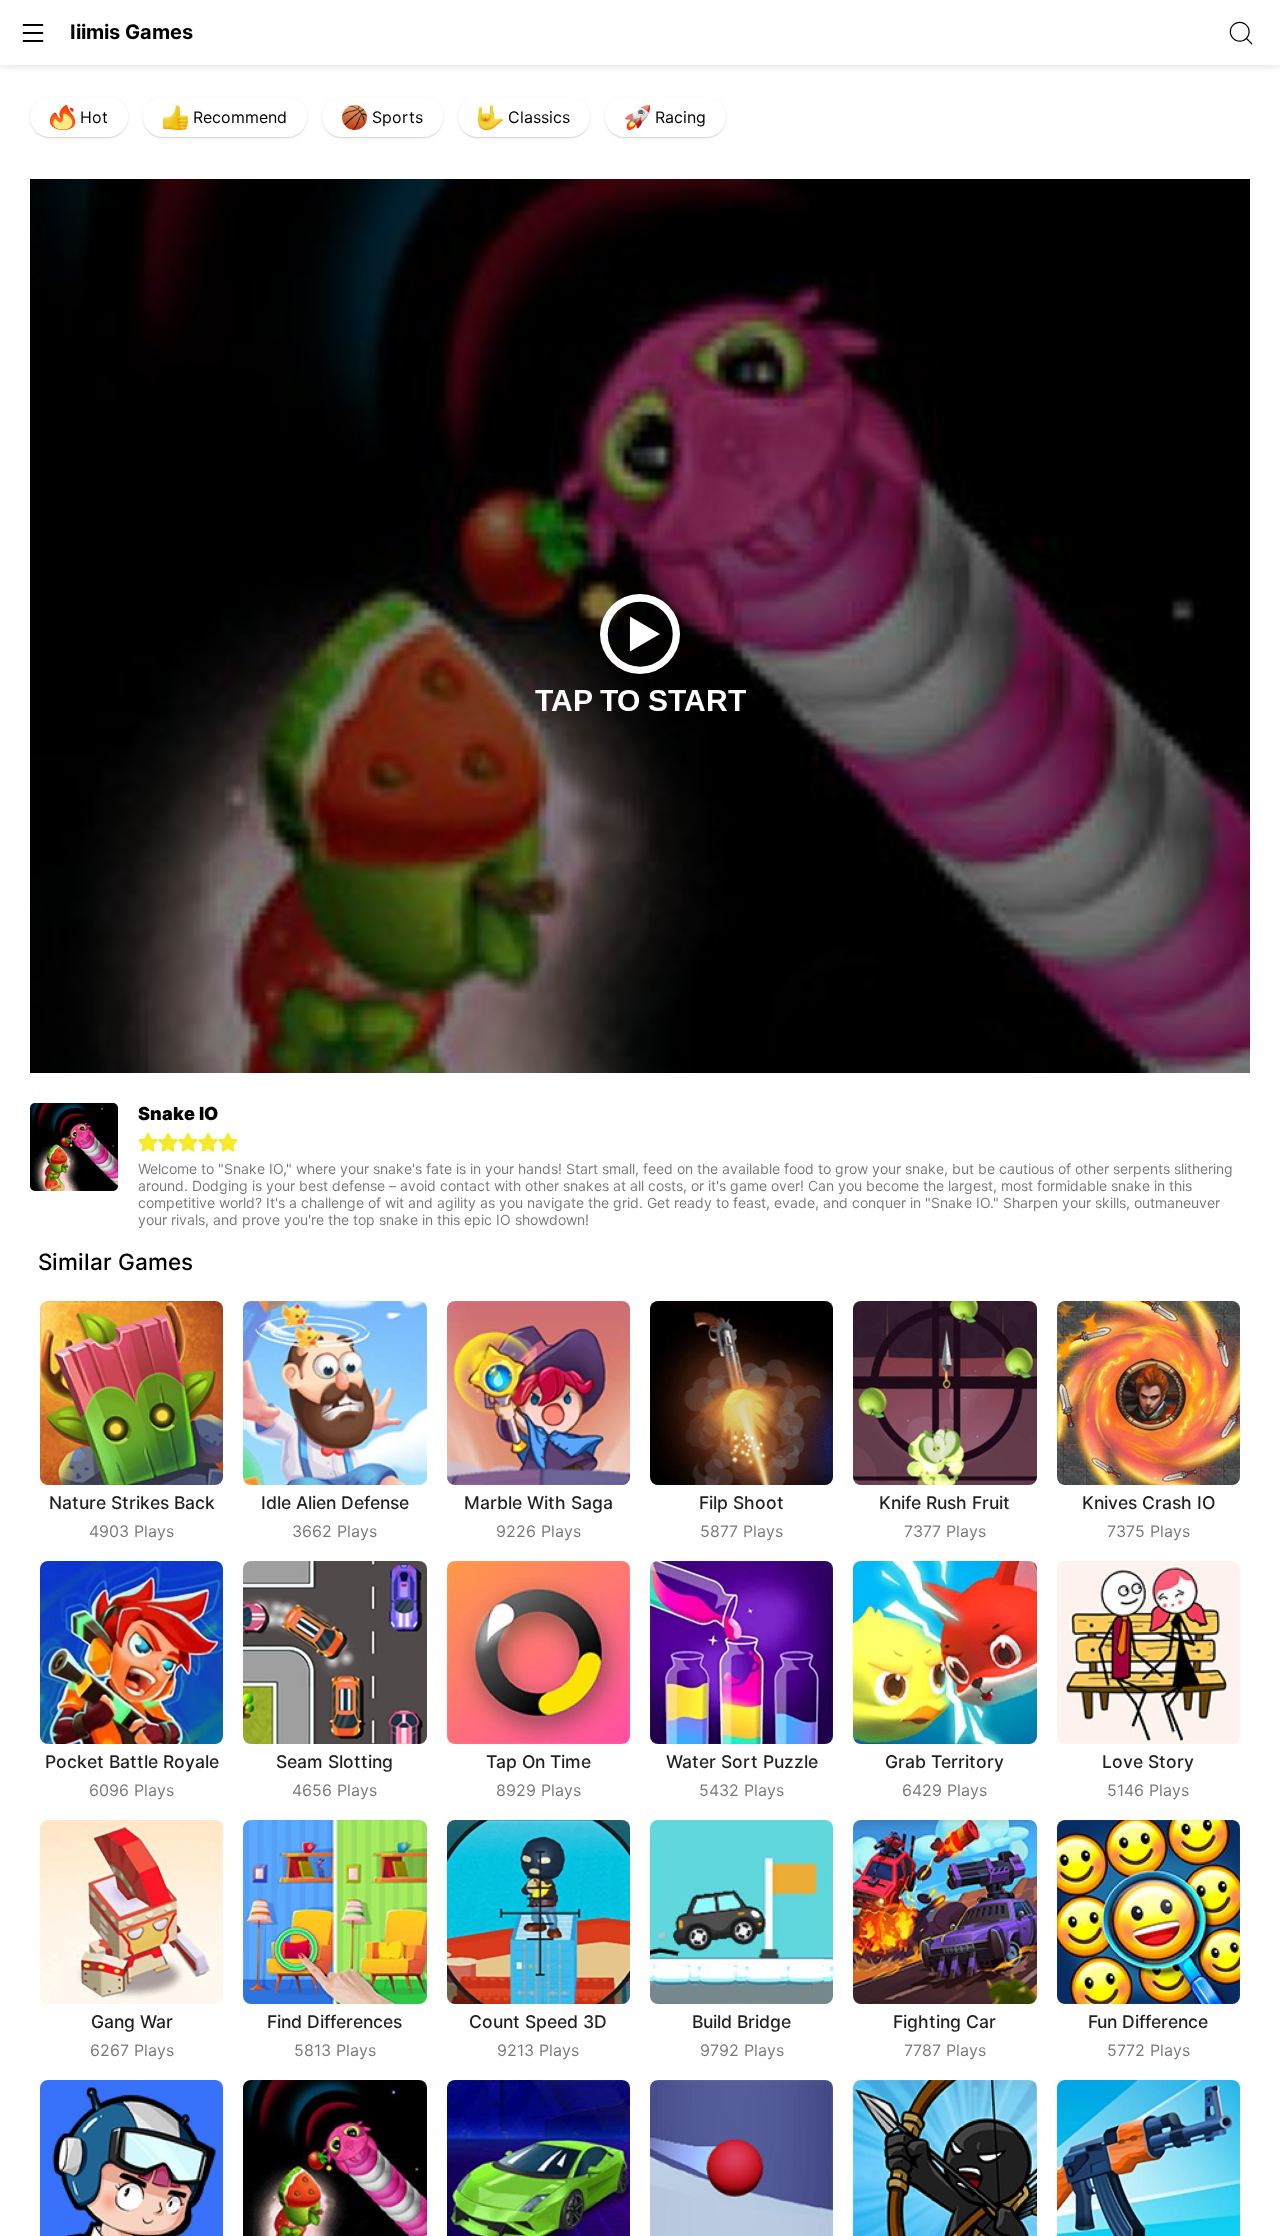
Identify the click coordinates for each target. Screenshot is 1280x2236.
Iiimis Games (131, 32)
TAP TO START (640, 700)
